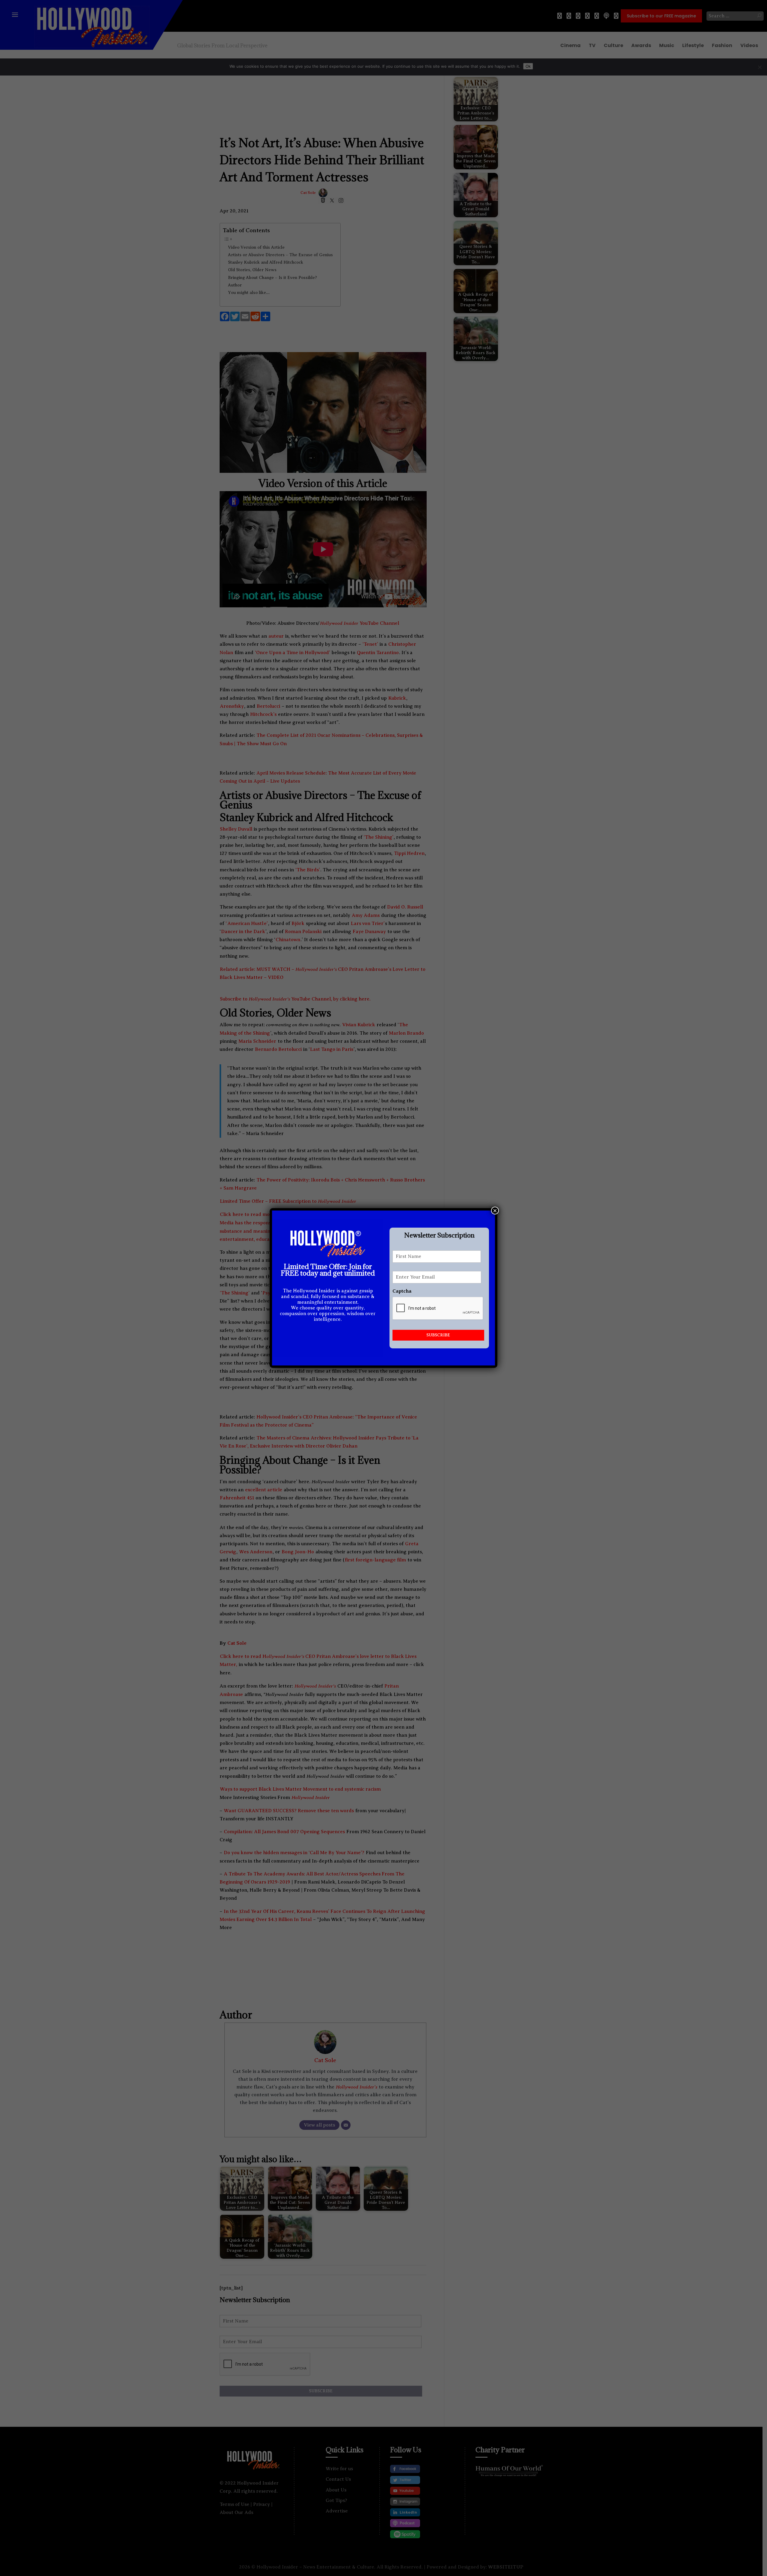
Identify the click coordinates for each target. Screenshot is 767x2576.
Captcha (402, 1291)
